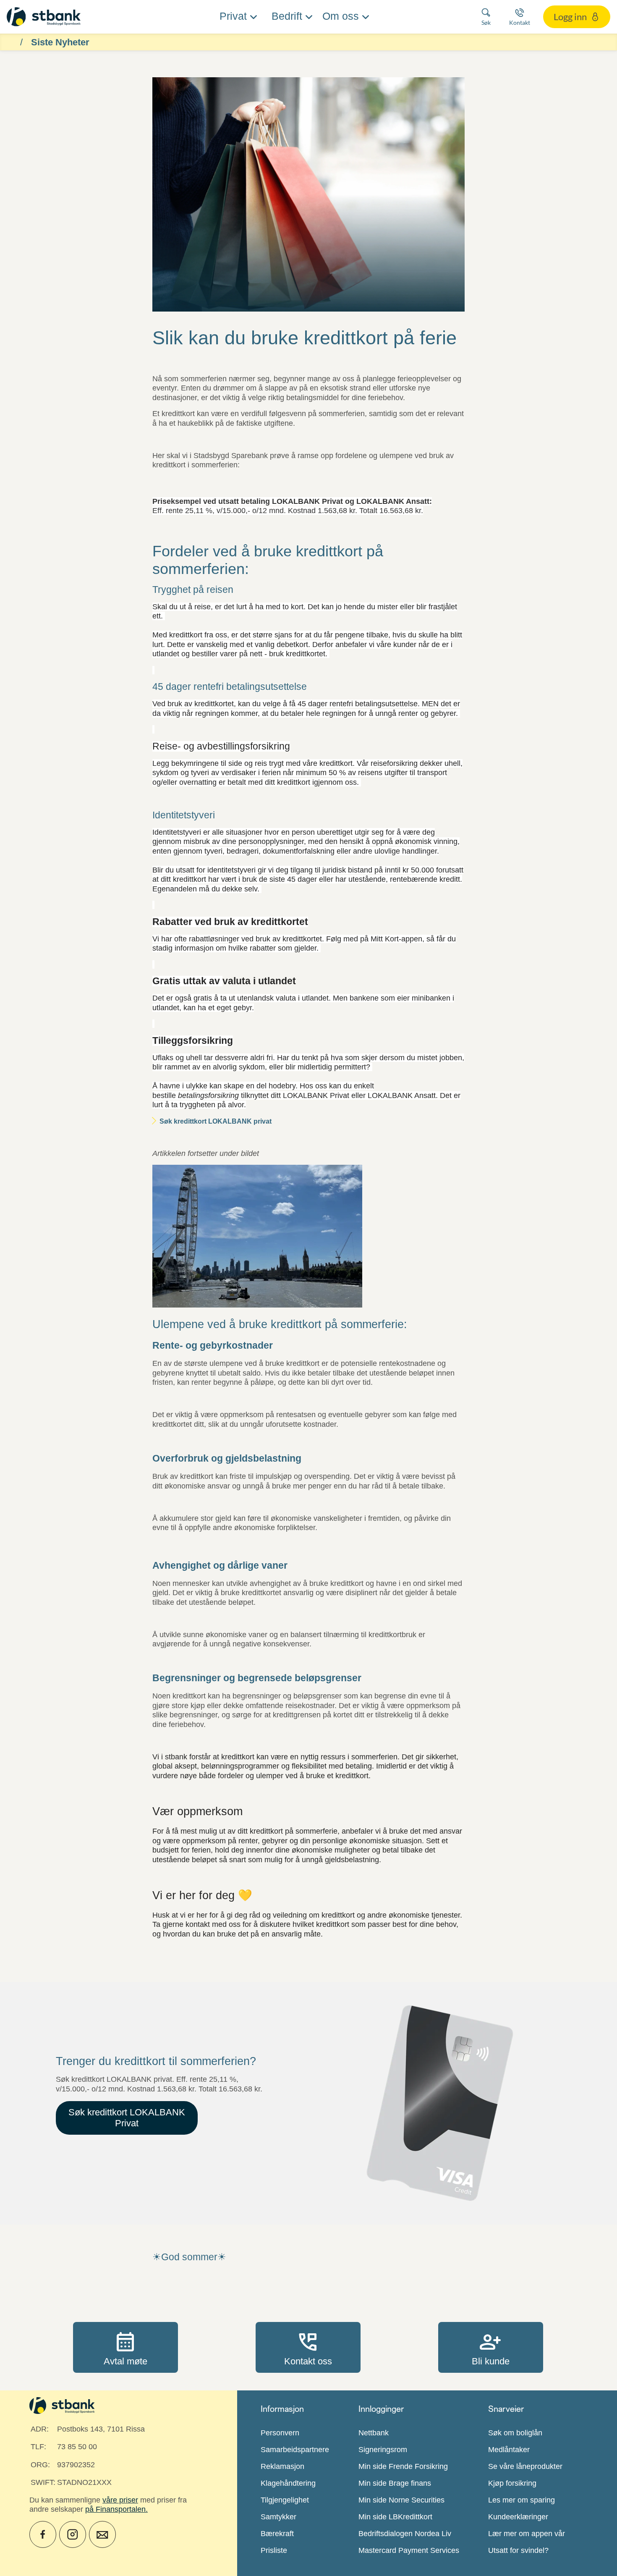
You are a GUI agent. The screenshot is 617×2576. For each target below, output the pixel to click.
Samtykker (278, 2517)
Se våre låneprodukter (525, 2466)
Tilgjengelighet (285, 2500)
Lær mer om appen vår (527, 2534)
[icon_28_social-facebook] (43, 2534)
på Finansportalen (115, 2509)
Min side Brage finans (395, 2483)
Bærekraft (277, 2534)
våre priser (120, 2500)
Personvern (280, 2433)
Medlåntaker (509, 2450)
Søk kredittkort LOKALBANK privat (216, 1121)
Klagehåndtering (288, 2483)
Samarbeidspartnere (295, 2450)
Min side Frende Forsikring (403, 2466)
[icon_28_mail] (102, 2534)
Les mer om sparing (522, 2500)
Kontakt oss (308, 2347)
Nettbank (374, 2433)
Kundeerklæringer (518, 2517)
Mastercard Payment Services (409, 2550)
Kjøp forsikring (512, 2483)
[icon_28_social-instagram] (73, 2534)
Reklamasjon (282, 2466)
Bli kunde (491, 2347)
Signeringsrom (383, 2450)
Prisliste (274, 2550)
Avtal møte (125, 2347)
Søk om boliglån (515, 2433)
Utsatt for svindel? (518, 2550)
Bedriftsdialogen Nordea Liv (405, 2534)
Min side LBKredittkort (395, 2517)
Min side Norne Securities (401, 2500)
